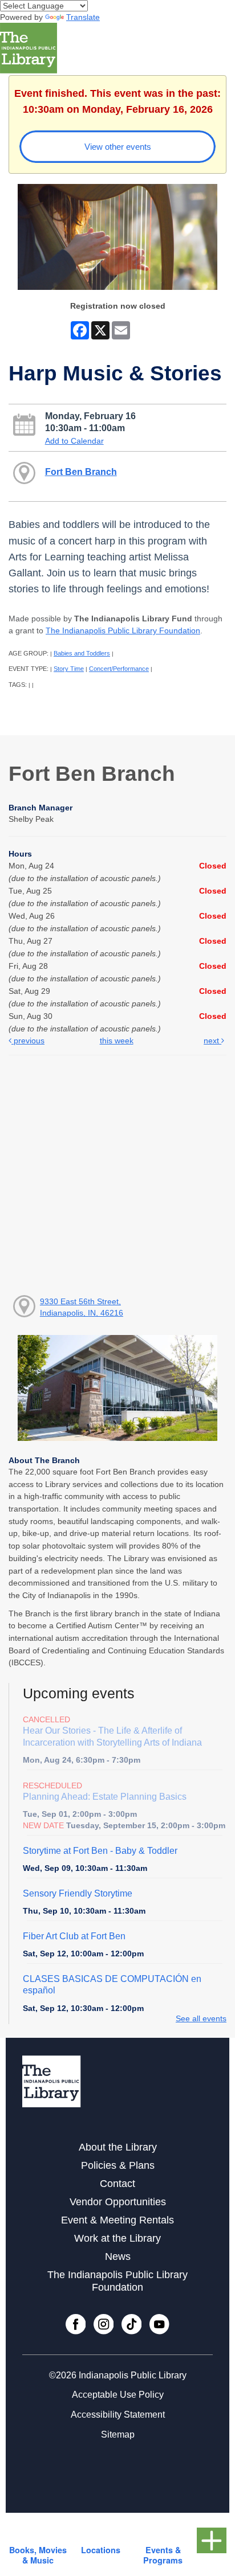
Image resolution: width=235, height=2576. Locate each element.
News (118, 2256)
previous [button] (28, 1041)
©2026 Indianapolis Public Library (118, 2375)
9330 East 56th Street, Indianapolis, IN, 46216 (82, 1307)
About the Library (118, 2147)
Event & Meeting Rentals (117, 2220)
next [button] (212, 1041)
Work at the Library (117, 2238)
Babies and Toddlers (82, 653)
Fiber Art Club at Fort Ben (74, 1936)
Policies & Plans (118, 2165)
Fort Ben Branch (81, 472)
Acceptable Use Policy (118, 2395)
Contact (117, 2184)
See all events (201, 2018)
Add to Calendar (74, 441)
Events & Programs (163, 2555)
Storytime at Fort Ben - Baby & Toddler (100, 1851)
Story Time (69, 669)
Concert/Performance (119, 669)
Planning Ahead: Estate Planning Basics (105, 1797)
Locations (101, 2550)
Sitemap (118, 2434)
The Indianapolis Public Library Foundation (123, 630)
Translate (83, 17)
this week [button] (117, 1041)
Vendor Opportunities (118, 2202)
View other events (118, 147)
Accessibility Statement (118, 2415)
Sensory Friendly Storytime (78, 1893)
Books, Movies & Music (38, 2555)
